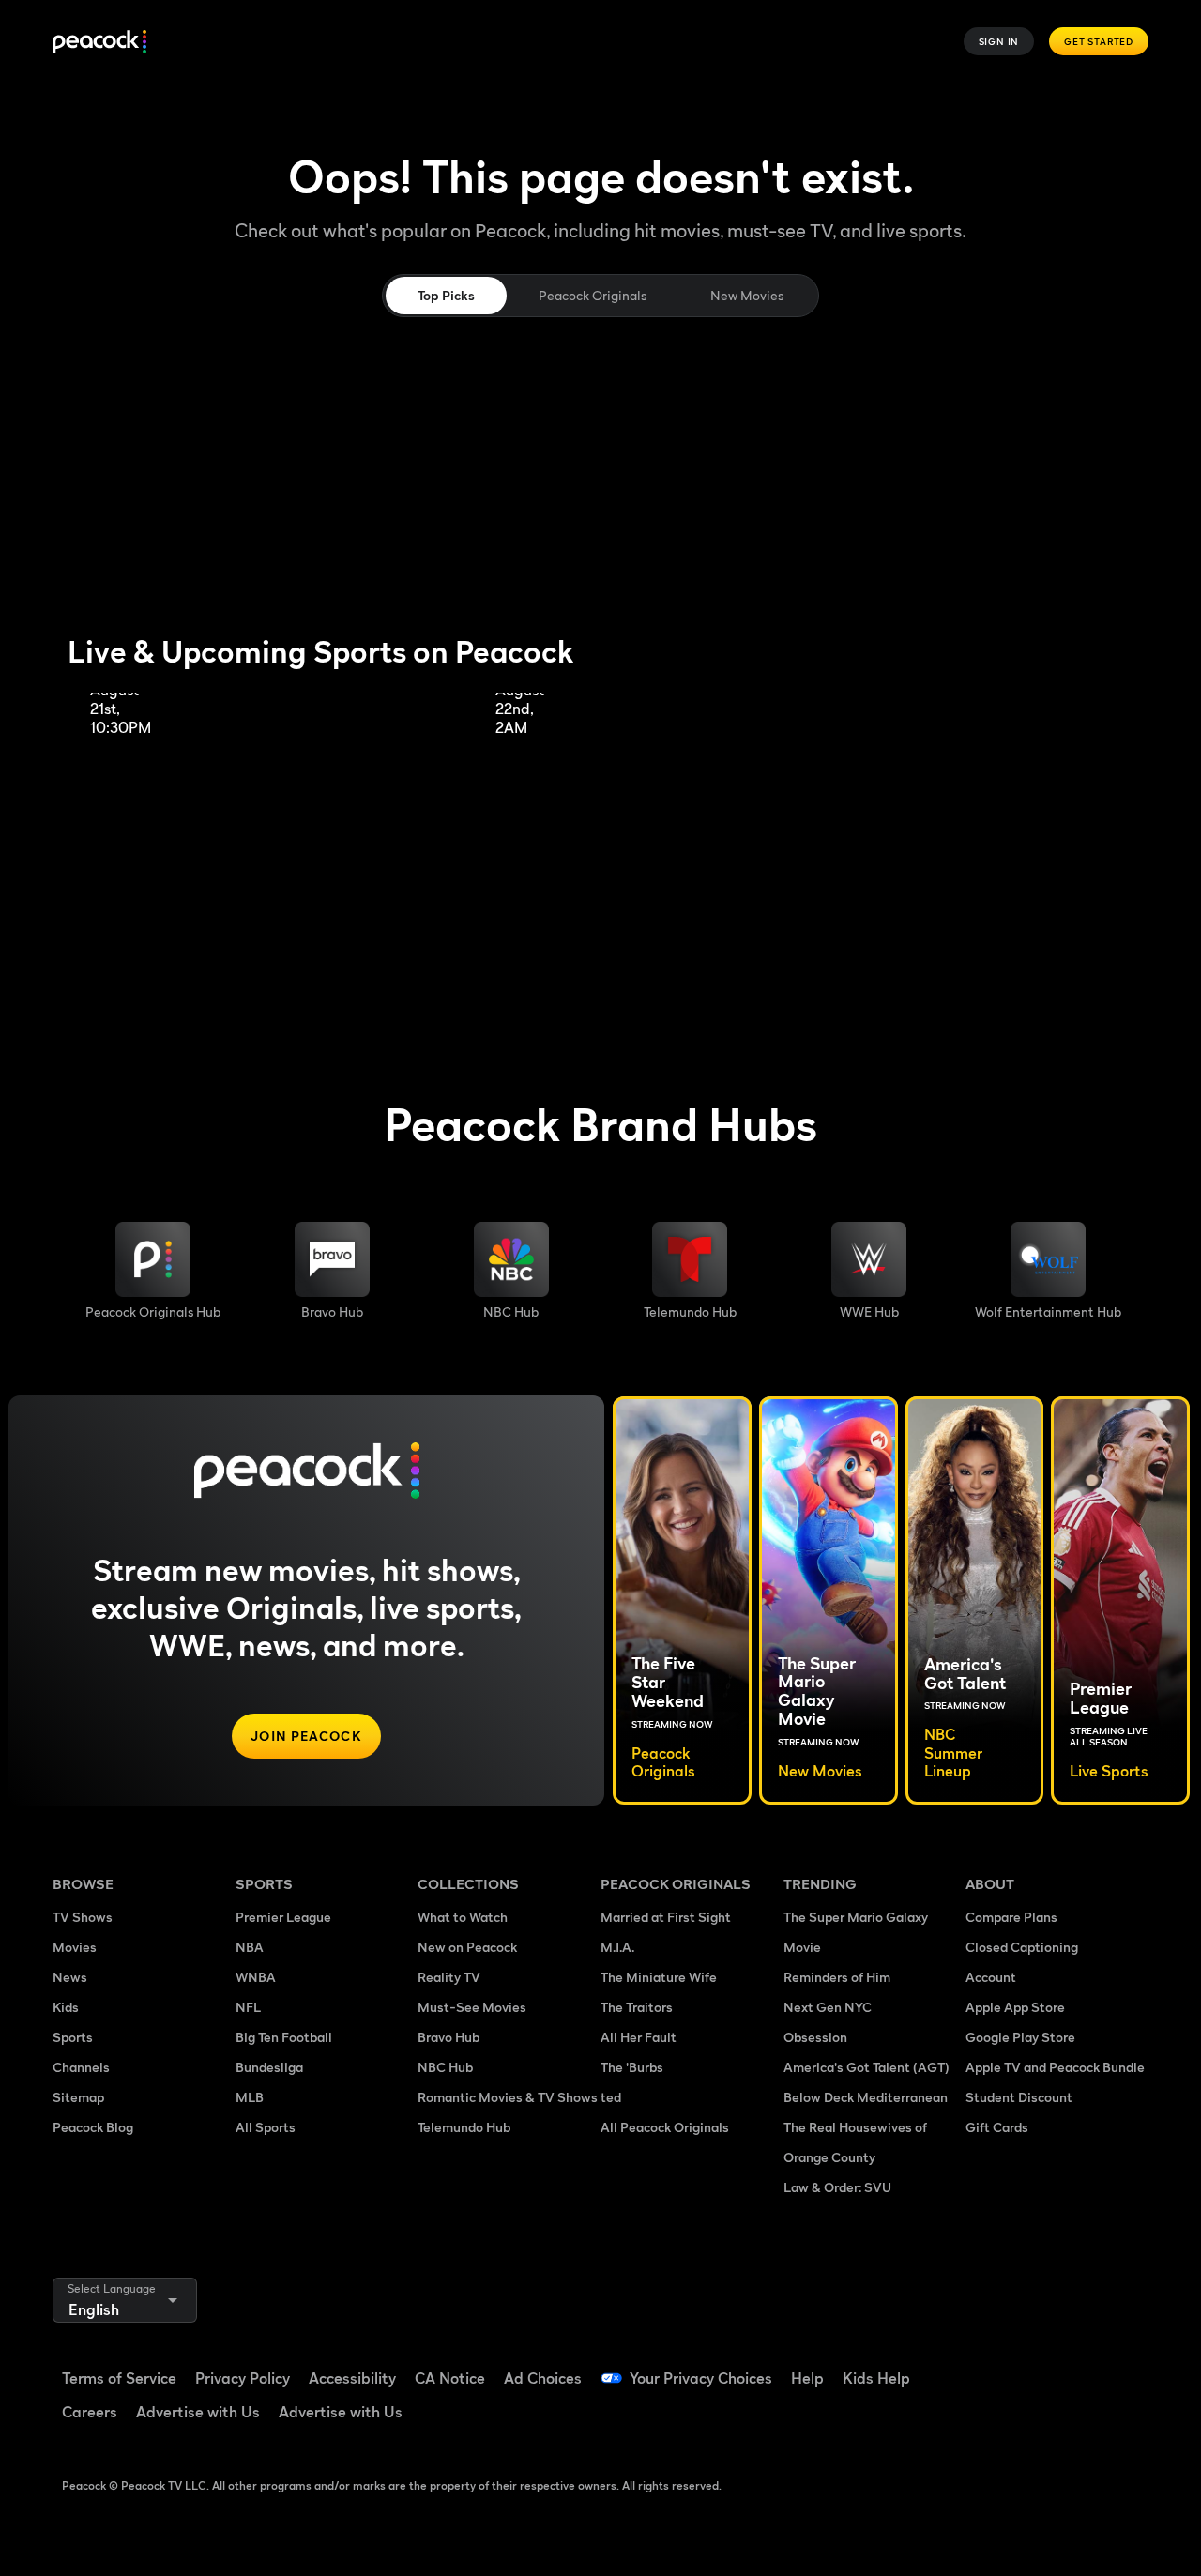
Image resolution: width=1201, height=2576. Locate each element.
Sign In (999, 41)
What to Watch (463, 1917)
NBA (250, 1947)
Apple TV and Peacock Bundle (1055, 2067)
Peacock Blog (93, 2127)
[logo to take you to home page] (99, 42)
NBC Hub (445, 2067)
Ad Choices (543, 2378)
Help (807, 2378)
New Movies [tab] (747, 295)
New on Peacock (467, 1947)
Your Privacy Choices (701, 2378)
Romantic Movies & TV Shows (508, 2097)
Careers (90, 2412)
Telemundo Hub (464, 2127)
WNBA (256, 1977)
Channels (81, 2067)
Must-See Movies (472, 2007)
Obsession (815, 2037)
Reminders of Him (837, 1977)
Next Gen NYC (828, 2007)
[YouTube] (1088, 2366)
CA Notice (450, 2378)
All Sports (266, 2127)
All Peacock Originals (665, 2127)
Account (991, 1977)
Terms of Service (119, 2378)
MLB (250, 2097)
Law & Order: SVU (837, 2187)
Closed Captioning (1022, 1947)
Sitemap (78, 2097)
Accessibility (352, 2378)
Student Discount (1019, 2097)
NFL (248, 2007)
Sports (73, 2037)
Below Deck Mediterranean (866, 2097)
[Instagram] (991, 2419)
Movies (75, 1947)
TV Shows (83, 1917)
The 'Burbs (632, 2067)
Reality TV (449, 1977)
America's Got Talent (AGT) (867, 2067)
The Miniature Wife (659, 1977)
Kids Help (876, 2378)
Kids (66, 2007)
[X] (1040, 2419)
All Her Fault (639, 2037)
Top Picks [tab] (446, 295)
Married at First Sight (666, 1917)
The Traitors (637, 2007)
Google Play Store (1020, 2037)
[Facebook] (991, 2366)
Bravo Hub (448, 2037)
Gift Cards (997, 2127)
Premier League (283, 1917)
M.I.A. (617, 1947)
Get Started (1099, 41)
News (70, 1977)
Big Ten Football (284, 2037)
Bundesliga (269, 2067)
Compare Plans (1011, 1917)
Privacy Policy (243, 2378)
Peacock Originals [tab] (593, 295)
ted (611, 2097)
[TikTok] (1040, 2366)
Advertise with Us (198, 2412)
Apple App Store (1015, 2007)
